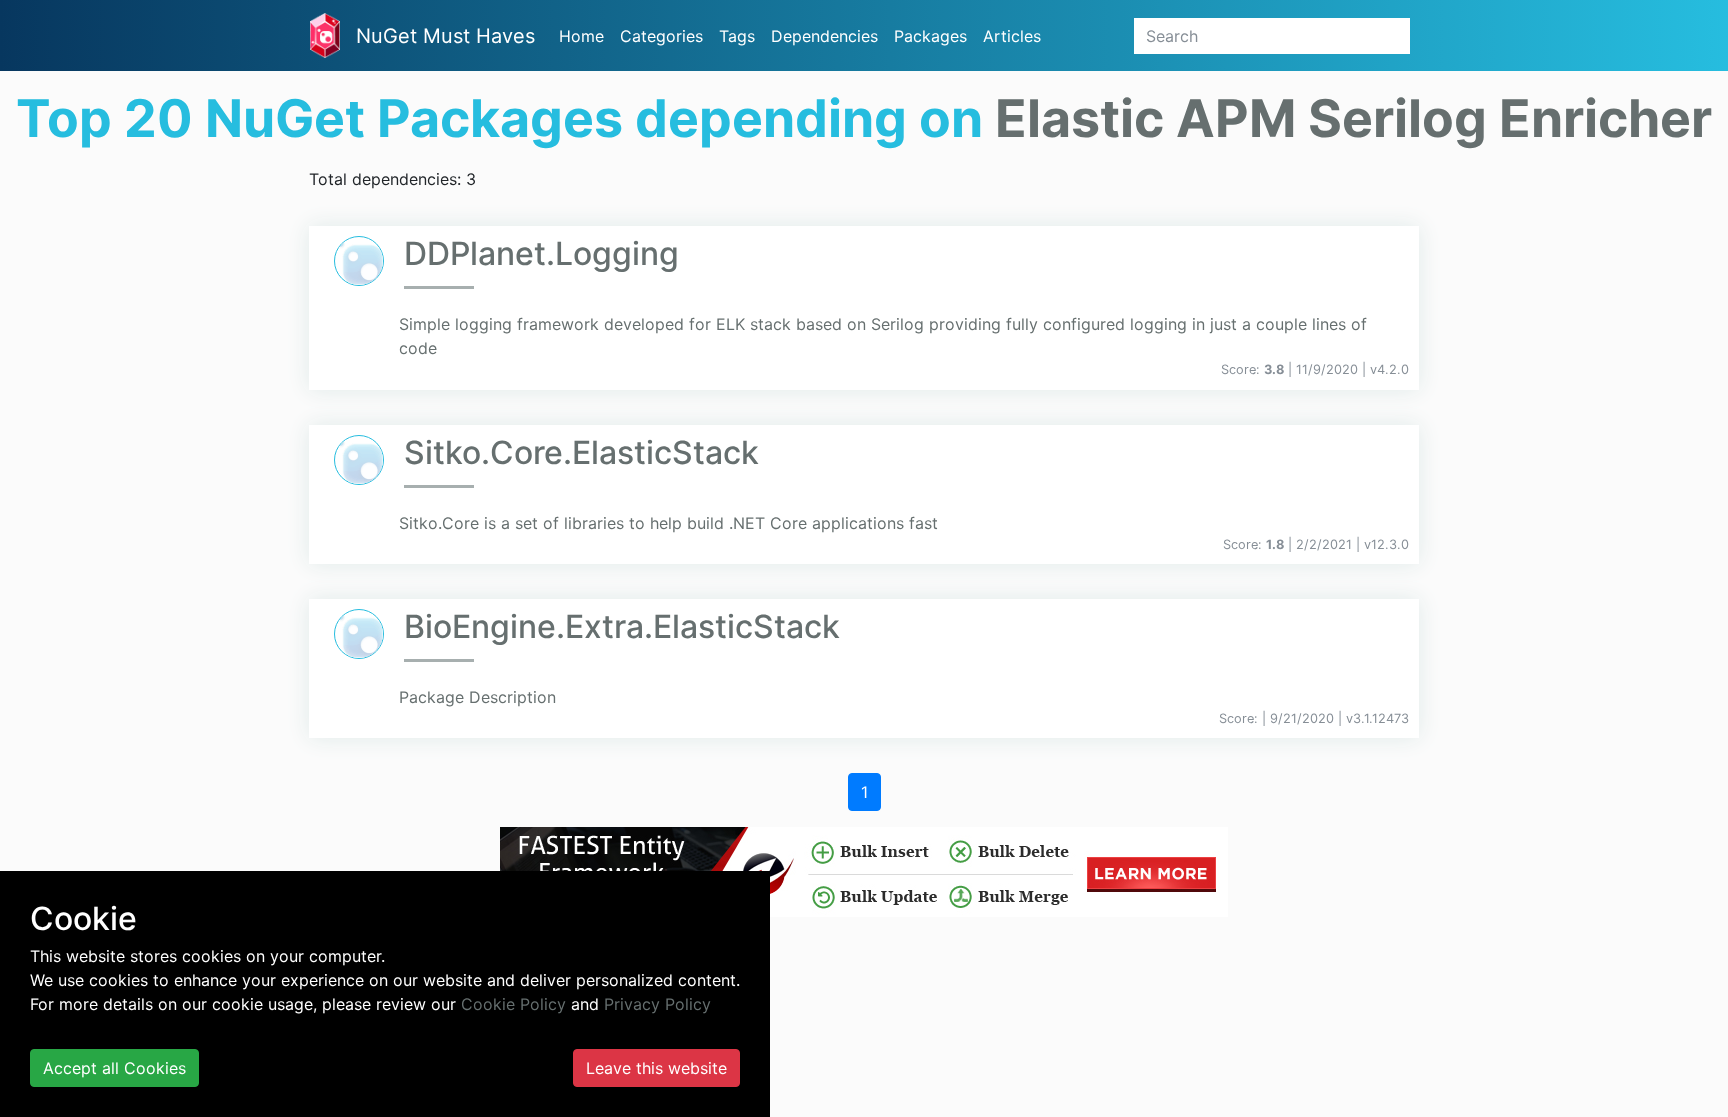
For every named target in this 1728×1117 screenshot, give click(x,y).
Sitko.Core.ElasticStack (581, 452)
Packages (930, 36)
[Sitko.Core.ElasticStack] (359, 460)
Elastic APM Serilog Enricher (1353, 118)
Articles (1012, 36)
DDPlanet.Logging (541, 253)
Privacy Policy (657, 1004)
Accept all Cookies (114, 1068)
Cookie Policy (513, 1004)
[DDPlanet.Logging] (359, 261)
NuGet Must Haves (445, 36)
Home (581, 36)
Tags (737, 36)
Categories (661, 36)
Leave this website (656, 1068)
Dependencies (824, 36)
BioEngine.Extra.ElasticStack (622, 626)
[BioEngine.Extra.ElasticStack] (359, 634)
